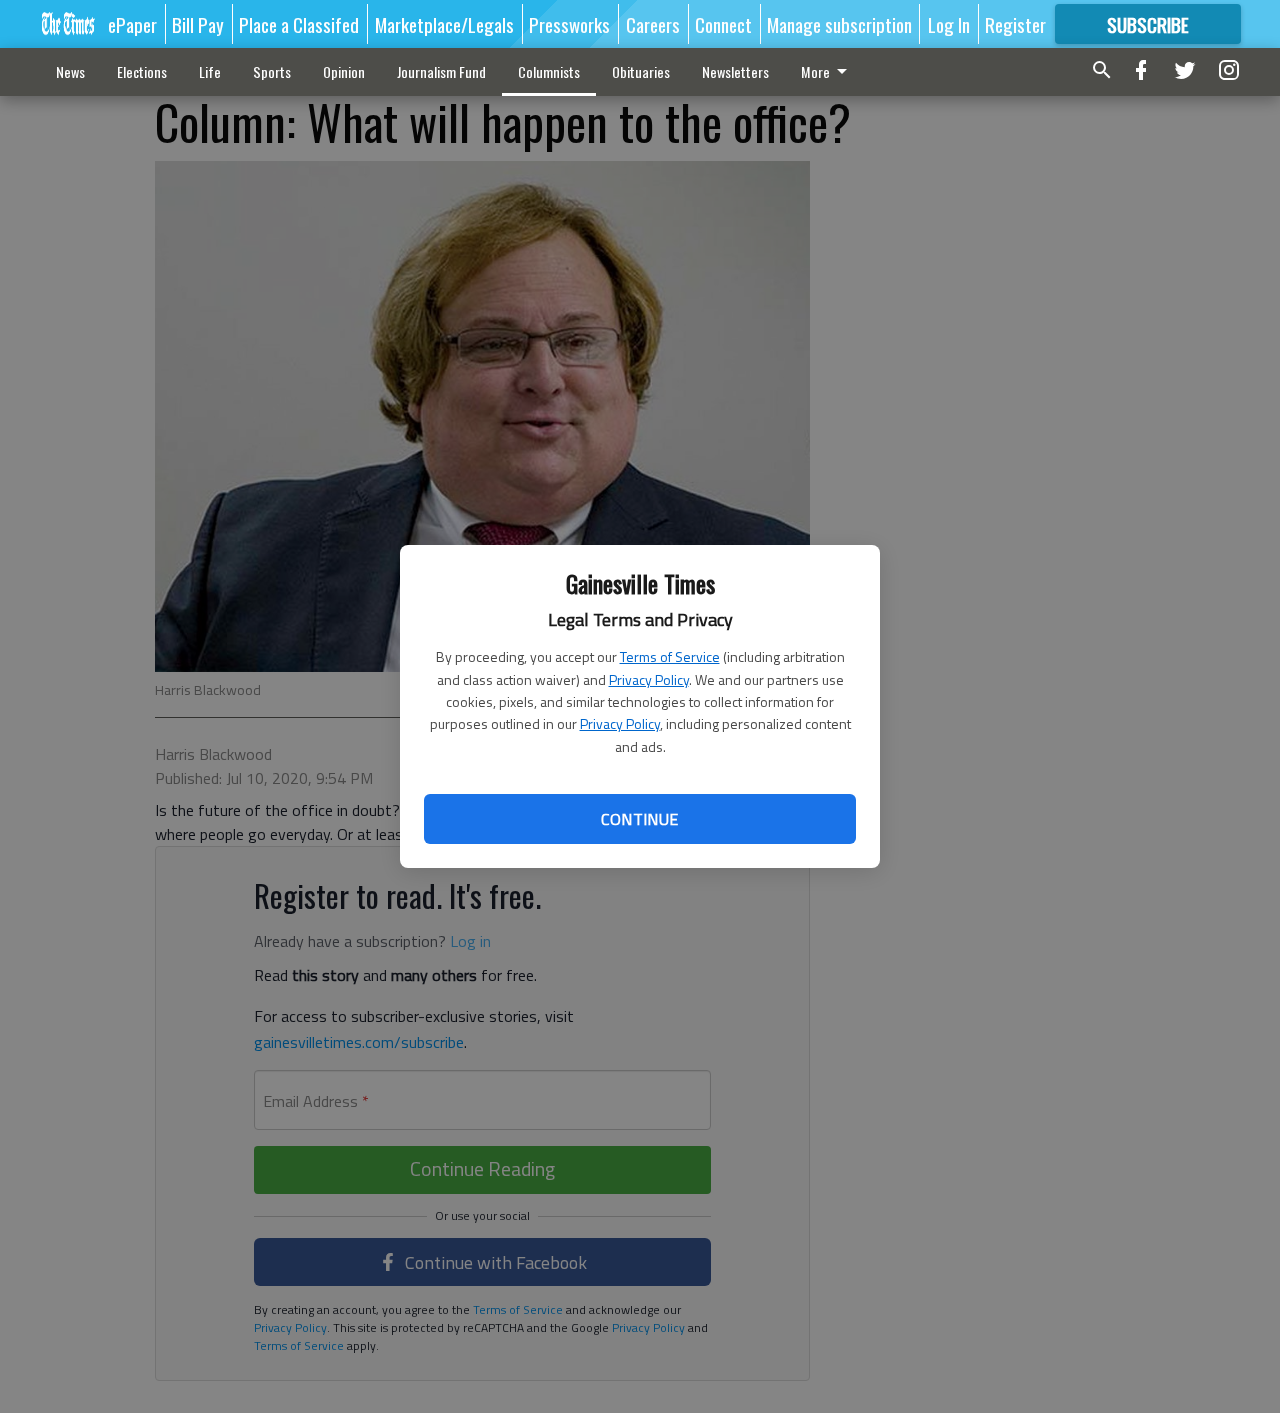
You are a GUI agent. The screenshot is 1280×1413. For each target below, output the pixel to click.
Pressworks (569, 24)
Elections (142, 71)
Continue (639, 819)
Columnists (549, 71)
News (70, 71)
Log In (949, 24)
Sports (272, 71)
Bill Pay (198, 24)
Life (210, 71)
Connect (723, 24)
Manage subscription (839, 24)
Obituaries (641, 71)
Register (1015, 24)
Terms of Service (670, 656)
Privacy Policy (649, 679)
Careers (653, 24)
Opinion (344, 71)
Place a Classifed (299, 24)
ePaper (132, 24)
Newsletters (735, 71)
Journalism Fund (441, 71)
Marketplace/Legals (444, 24)
